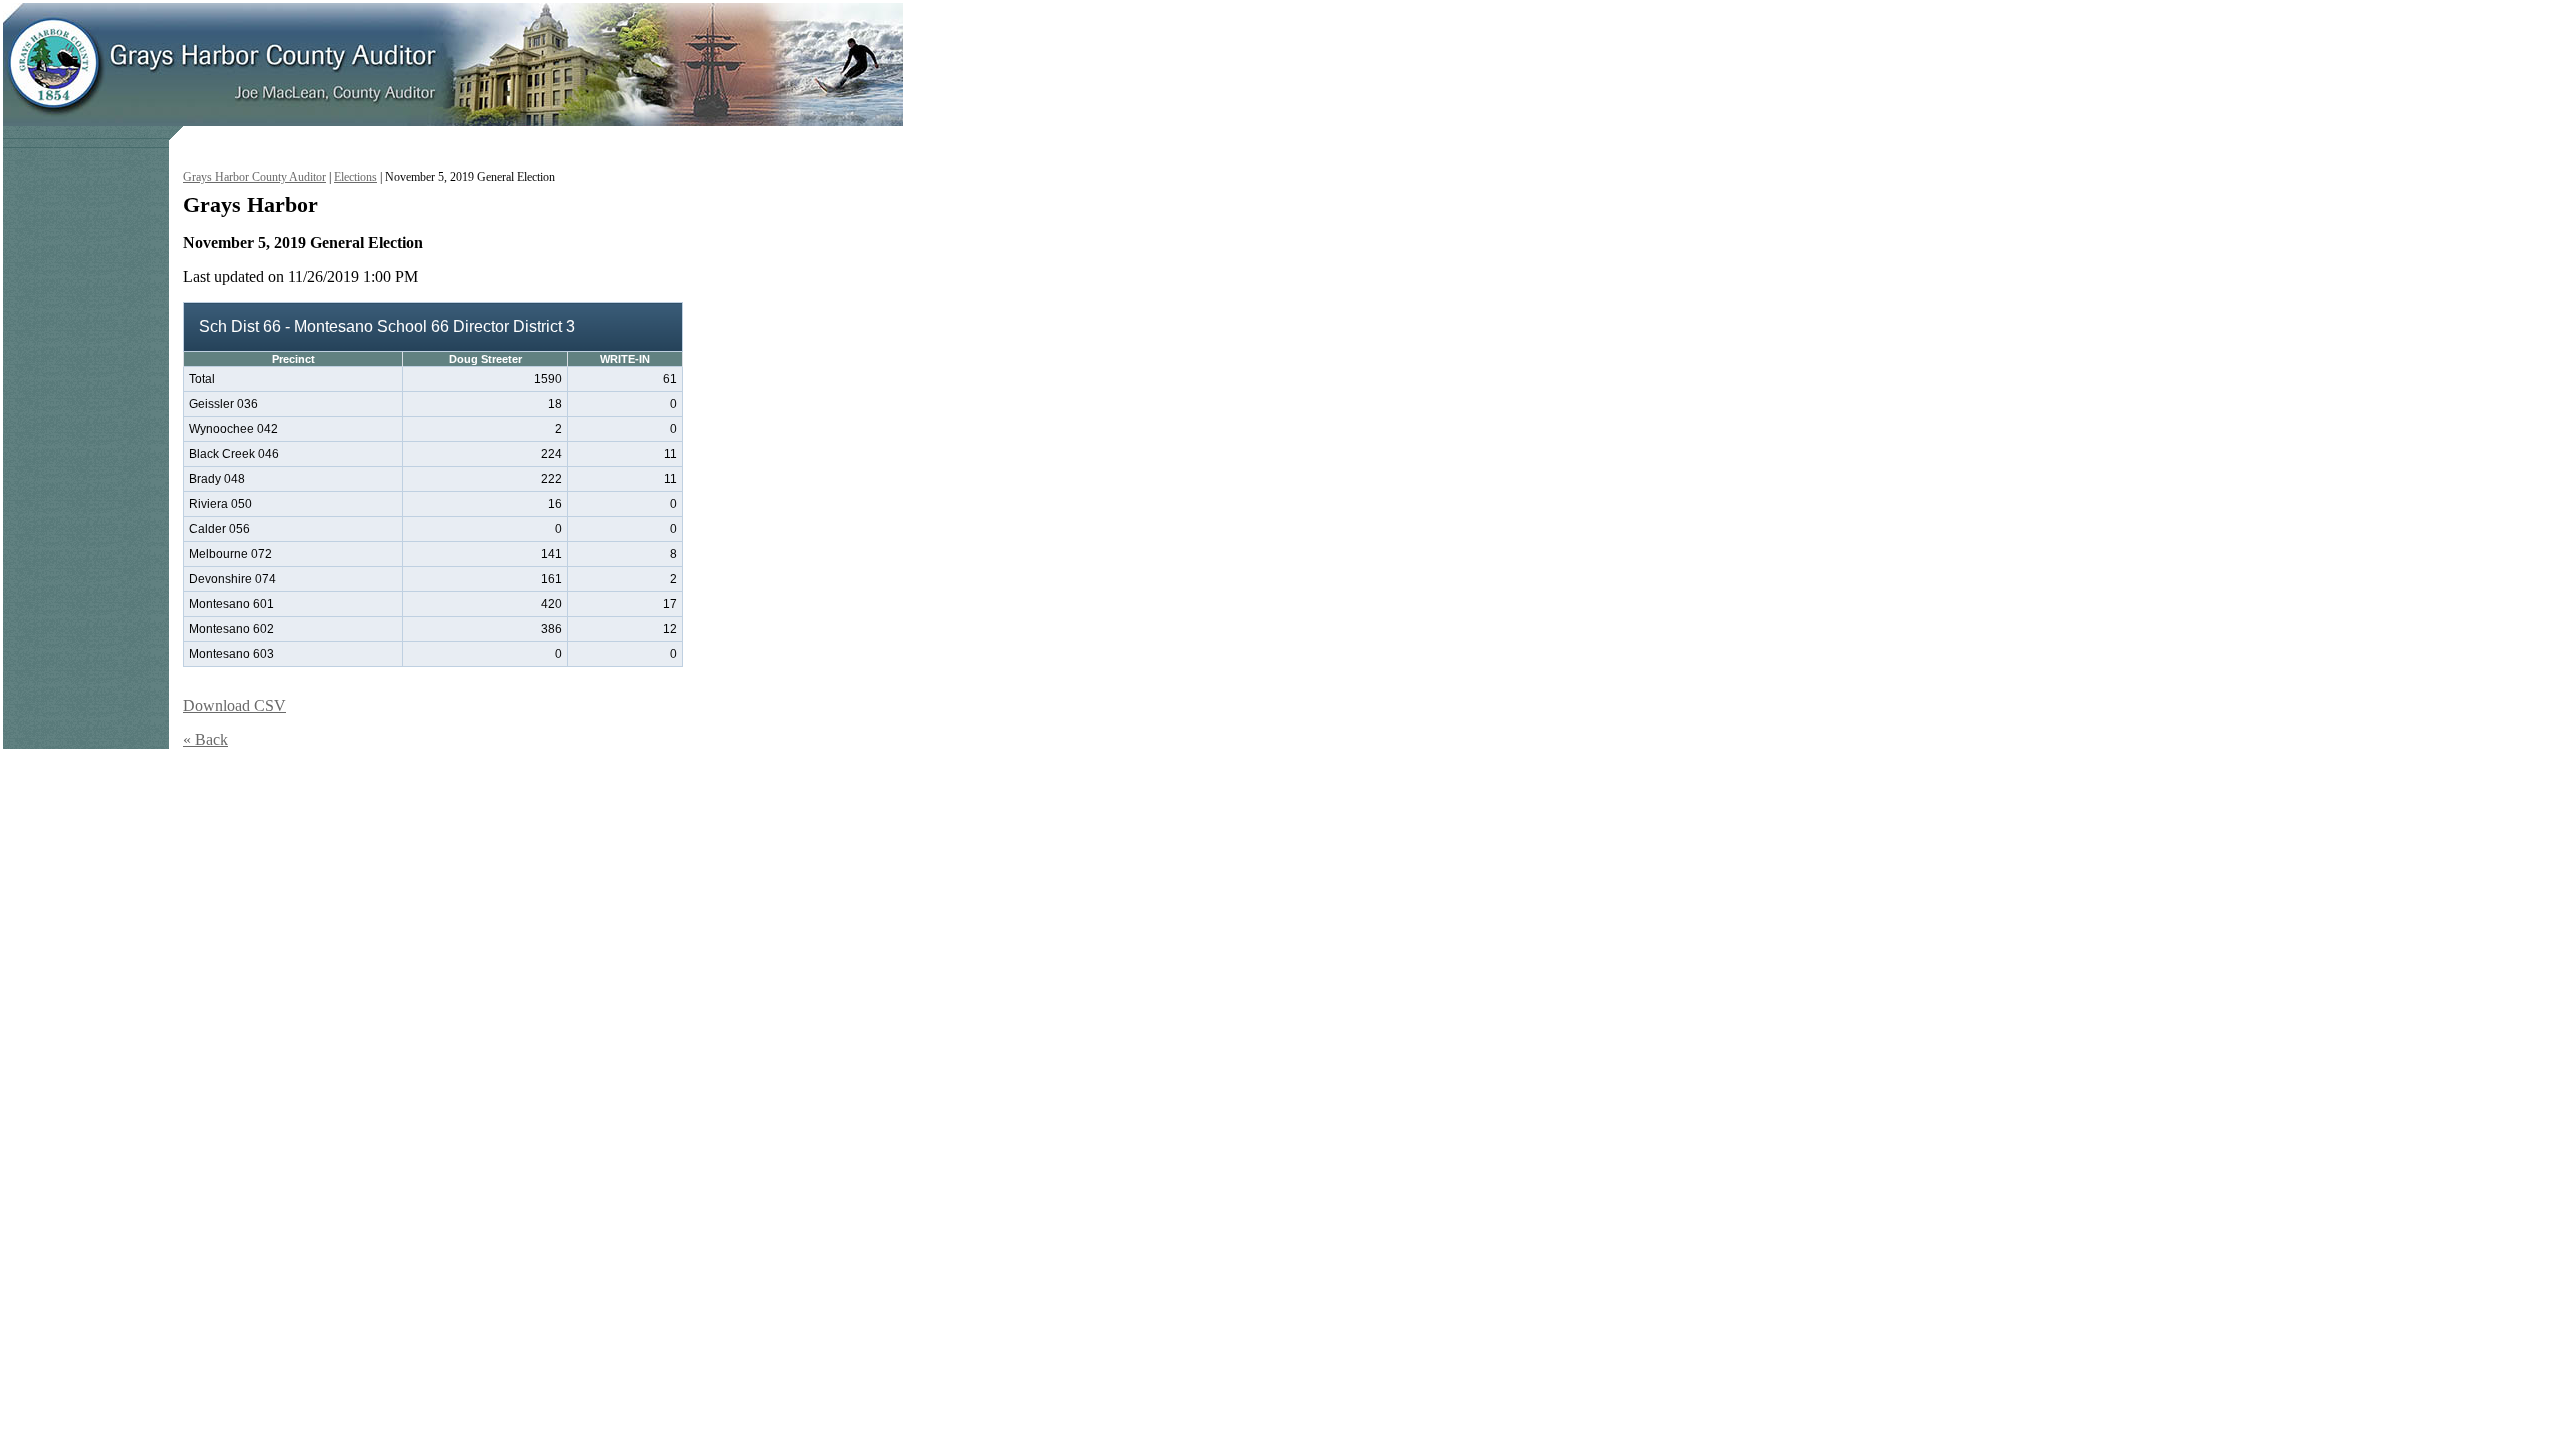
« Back (205, 739)
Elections (355, 177)
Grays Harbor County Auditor (254, 177)
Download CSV (234, 705)
